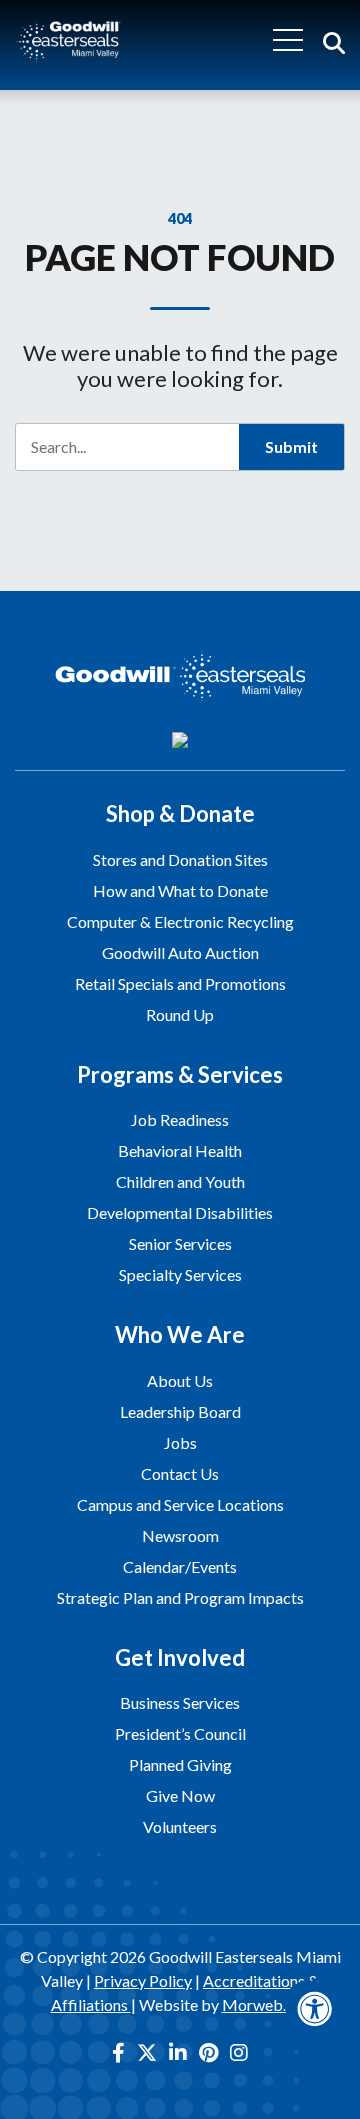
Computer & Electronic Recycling (180, 921)
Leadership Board (180, 1411)
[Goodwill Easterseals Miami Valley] (68, 39)
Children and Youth (180, 1181)
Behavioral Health (180, 1150)
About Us (180, 1380)
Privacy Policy (143, 1980)
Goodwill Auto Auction (180, 952)
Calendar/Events (180, 1566)
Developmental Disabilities (180, 1212)
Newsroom (180, 1535)
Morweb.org (266, 2004)
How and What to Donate (180, 890)
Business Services (180, 1702)
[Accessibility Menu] (315, 2009)
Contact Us (180, 1473)
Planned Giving (180, 1764)
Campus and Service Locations (180, 1504)
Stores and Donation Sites (180, 859)
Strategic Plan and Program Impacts (180, 1597)
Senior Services (180, 1243)
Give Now (180, 1795)
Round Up (180, 1014)
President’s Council (180, 1733)
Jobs (180, 1442)
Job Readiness (180, 1119)
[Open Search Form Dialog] (334, 40)
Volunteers (180, 1826)
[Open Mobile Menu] (288, 40)
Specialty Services (180, 1274)
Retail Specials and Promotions (180, 983)
